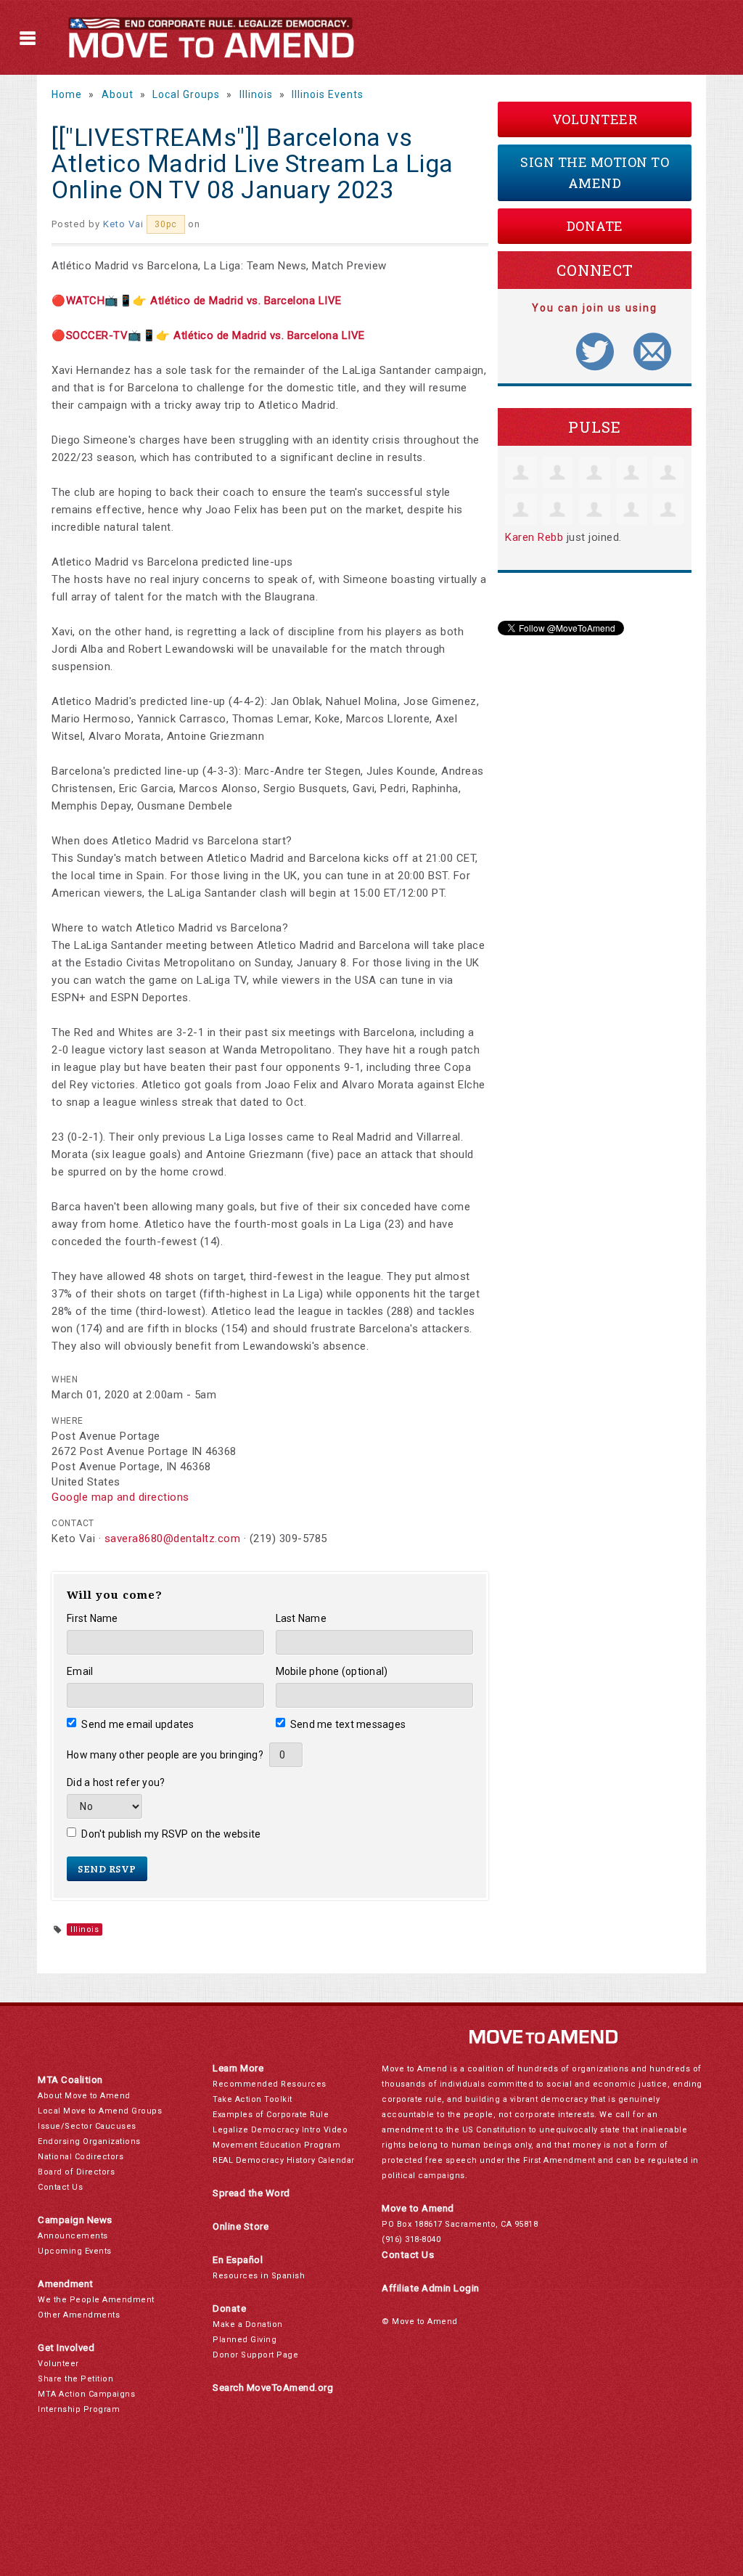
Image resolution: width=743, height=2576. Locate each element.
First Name (93, 1618)
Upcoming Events (75, 2251)
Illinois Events (328, 94)
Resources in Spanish (259, 2276)
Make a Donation (248, 2324)
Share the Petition (75, 2379)
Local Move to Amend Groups (100, 2111)
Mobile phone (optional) (332, 1671)
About (118, 94)
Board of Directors (76, 2172)
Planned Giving (245, 2340)
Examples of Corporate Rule (271, 2115)
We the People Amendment (96, 2300)
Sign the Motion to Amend (595, 172)
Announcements (73, 2236)
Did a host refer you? (116, 1782)
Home (67, 94)
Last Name (301, 1618)
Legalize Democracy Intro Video (280, 2130)
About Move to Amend (84, 2096)
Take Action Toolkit (253, 2099)
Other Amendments (79, 2315)
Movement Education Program (276, 2145)
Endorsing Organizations (89, 2141)
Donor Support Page (255, 2355)
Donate (595, 226)
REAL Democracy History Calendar (284, 2160)
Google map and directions (120, 1497)
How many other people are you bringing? (165, 1755)
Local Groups (186, 94)
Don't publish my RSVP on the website (171, 1834)
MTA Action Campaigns (86, 2394)
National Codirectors (81, 2157)
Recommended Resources (270, 2084)
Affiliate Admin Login (431, 2288)
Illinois (256, 94)
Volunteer (595, 119)
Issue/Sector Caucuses (87, 2126)
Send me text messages (348, 1724)
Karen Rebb (534, 537)
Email (80, 1671)
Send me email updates (138, 1724)
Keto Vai (123, 224)
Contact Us (60, 2187)
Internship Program (79, 2409)
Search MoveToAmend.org (273, 2388)
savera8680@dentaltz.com (173, 1538)
